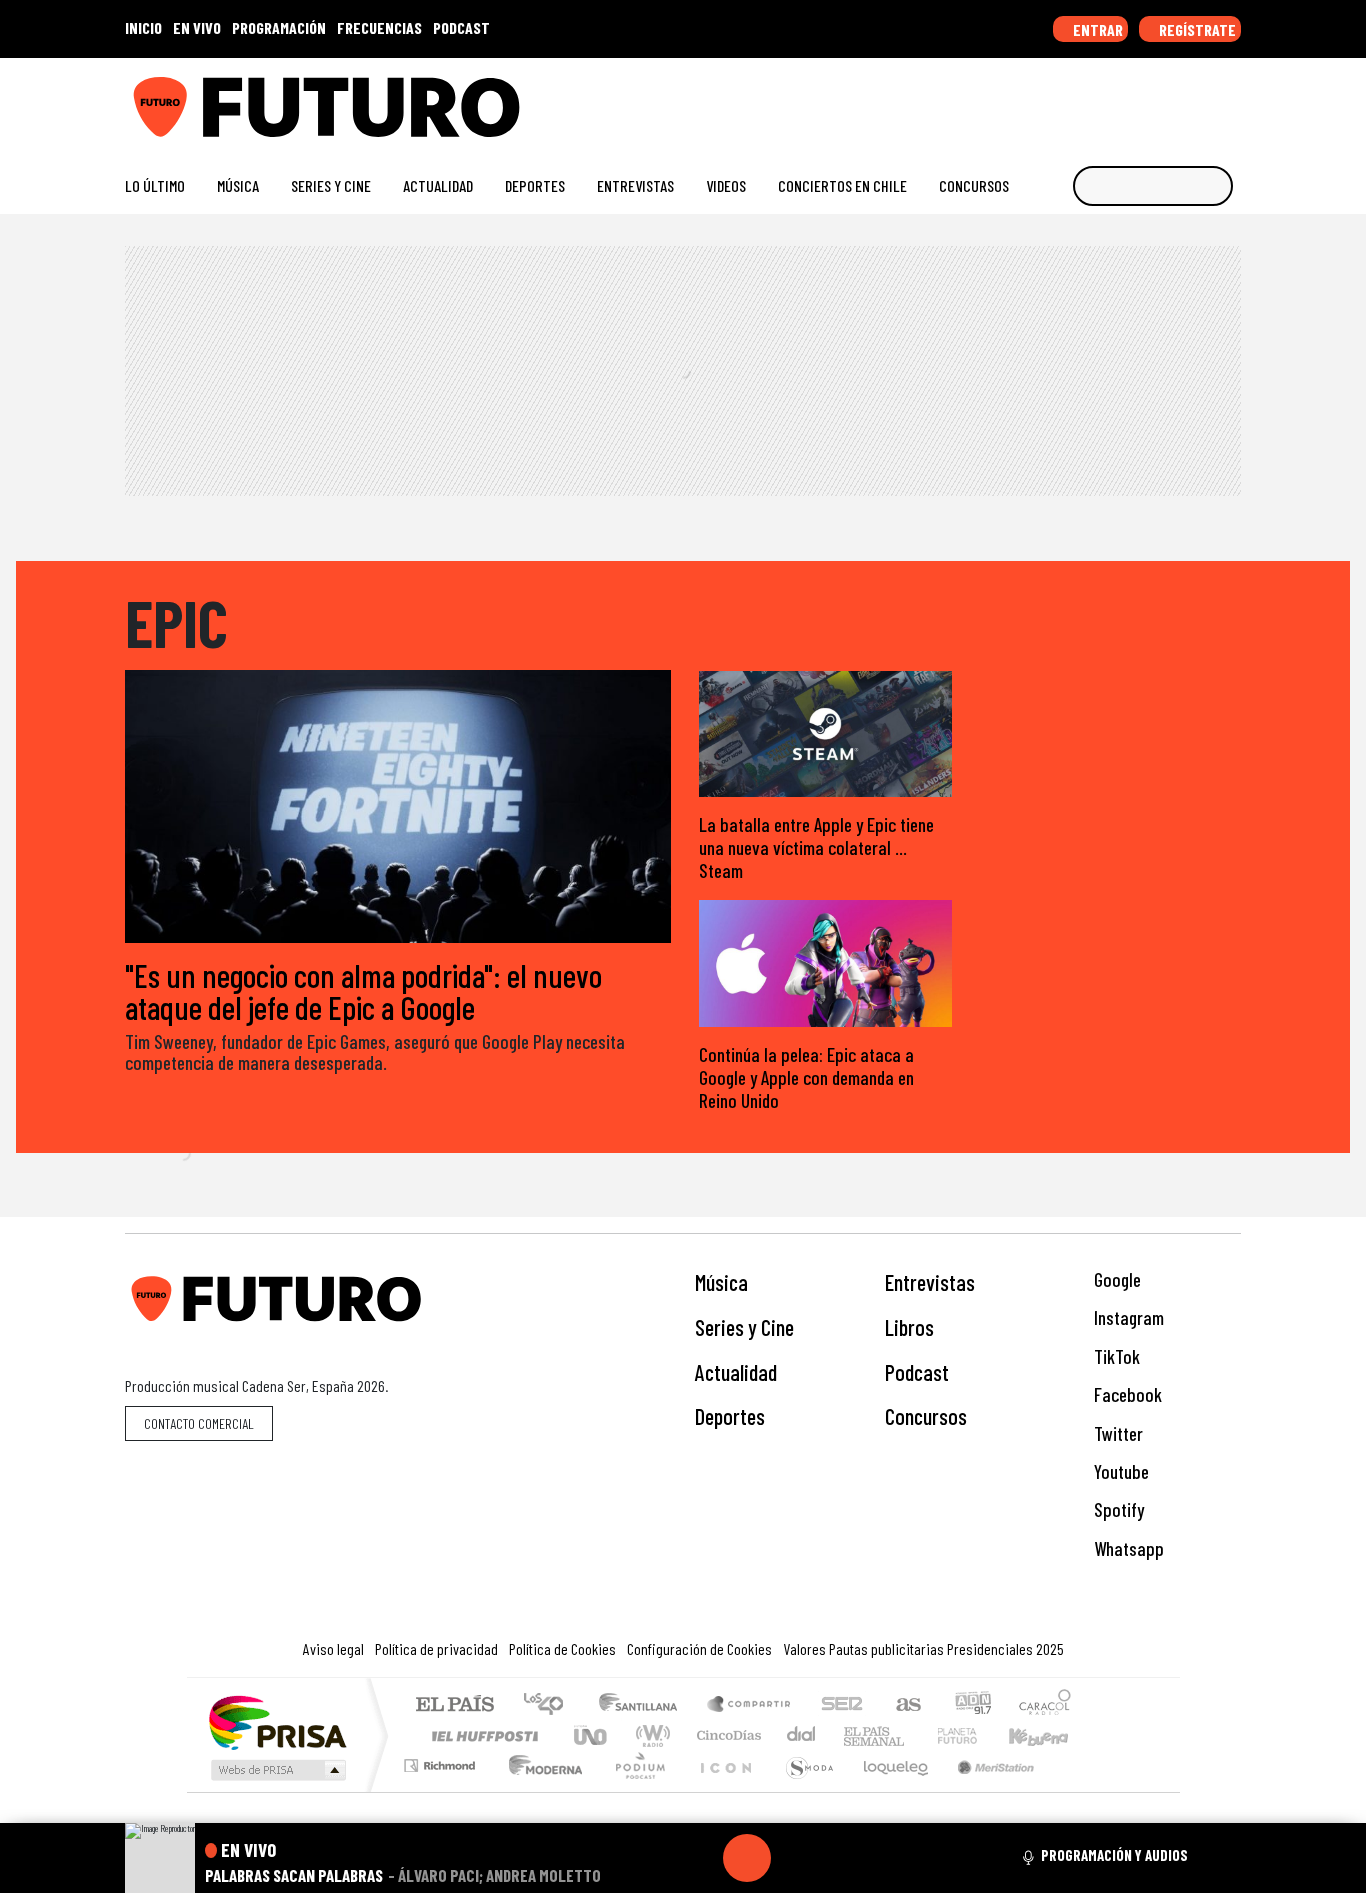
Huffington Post (481, 1735)
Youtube (1119, 1471)
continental (802, 1735)
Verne (915, 1735)
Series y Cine (331, 185)
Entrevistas (635, 185)
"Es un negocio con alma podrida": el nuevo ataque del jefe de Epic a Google (363, 991)
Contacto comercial (199, 1423)
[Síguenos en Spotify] (1199, 99)
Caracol (1045, 1705)
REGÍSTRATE (1196, 29)
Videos (726, 185)
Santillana (644, 1705)
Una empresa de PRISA (277, 1721)
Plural (634, 1790)
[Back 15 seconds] (699, 1858)
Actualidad (438, 185)
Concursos (974, 185)
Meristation (985, 1790)
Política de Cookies (562, 1648)
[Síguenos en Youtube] (1167, 99)
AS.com (905, 1705)
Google (1115, 1279)
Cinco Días (726, 1735)
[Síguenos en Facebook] (1103, 99)
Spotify (1117, 1509)
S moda (803, 1790)
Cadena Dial (976, 1735)
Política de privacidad (436, 1648)
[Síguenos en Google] (1007, 99)
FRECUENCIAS (379, 27)
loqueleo (889, 1790)
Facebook (1126, 1394)
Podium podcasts (442, 1760)
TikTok (1115, 1356)
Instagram (1127, 1317)
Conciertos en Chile (842, 185)
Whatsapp (1127, 1548)
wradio (649, 1735)
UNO (592, 1735)
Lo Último (155, 185)
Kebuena (1048, 1735)
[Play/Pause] (747, 1858)
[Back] (651, 1858)
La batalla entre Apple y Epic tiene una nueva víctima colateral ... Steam (816, 847)
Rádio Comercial (1074, 1790)
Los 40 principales (550, 1705)
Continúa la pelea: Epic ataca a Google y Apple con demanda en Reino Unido (806, 1077)
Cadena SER (842, 1705)
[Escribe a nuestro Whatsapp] (1231, 99)
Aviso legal (333, 1648)
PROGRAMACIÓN (279, 27)
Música (238, 185)
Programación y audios (1114, 1855)
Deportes (535, 185)
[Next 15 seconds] (795, 1858)
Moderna (540, 1790)
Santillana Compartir (750, 1705)
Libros (909, 1327)
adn (971, 1705)
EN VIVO (197, 27)
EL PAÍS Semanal (856, 1735)
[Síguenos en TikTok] (1071, 99)
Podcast (917, 1372)
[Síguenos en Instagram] (1039, 99)
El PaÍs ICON (722, 1790)
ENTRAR (1096, 29)
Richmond (442, 1790)
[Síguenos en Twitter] (1135, 99)
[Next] (843, 1858)
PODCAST (461, 27)
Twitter (1116, 1433)
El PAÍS (454, 1705)
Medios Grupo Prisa (276, 1770)
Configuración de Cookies (699, 1648)
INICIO (143, 27)
